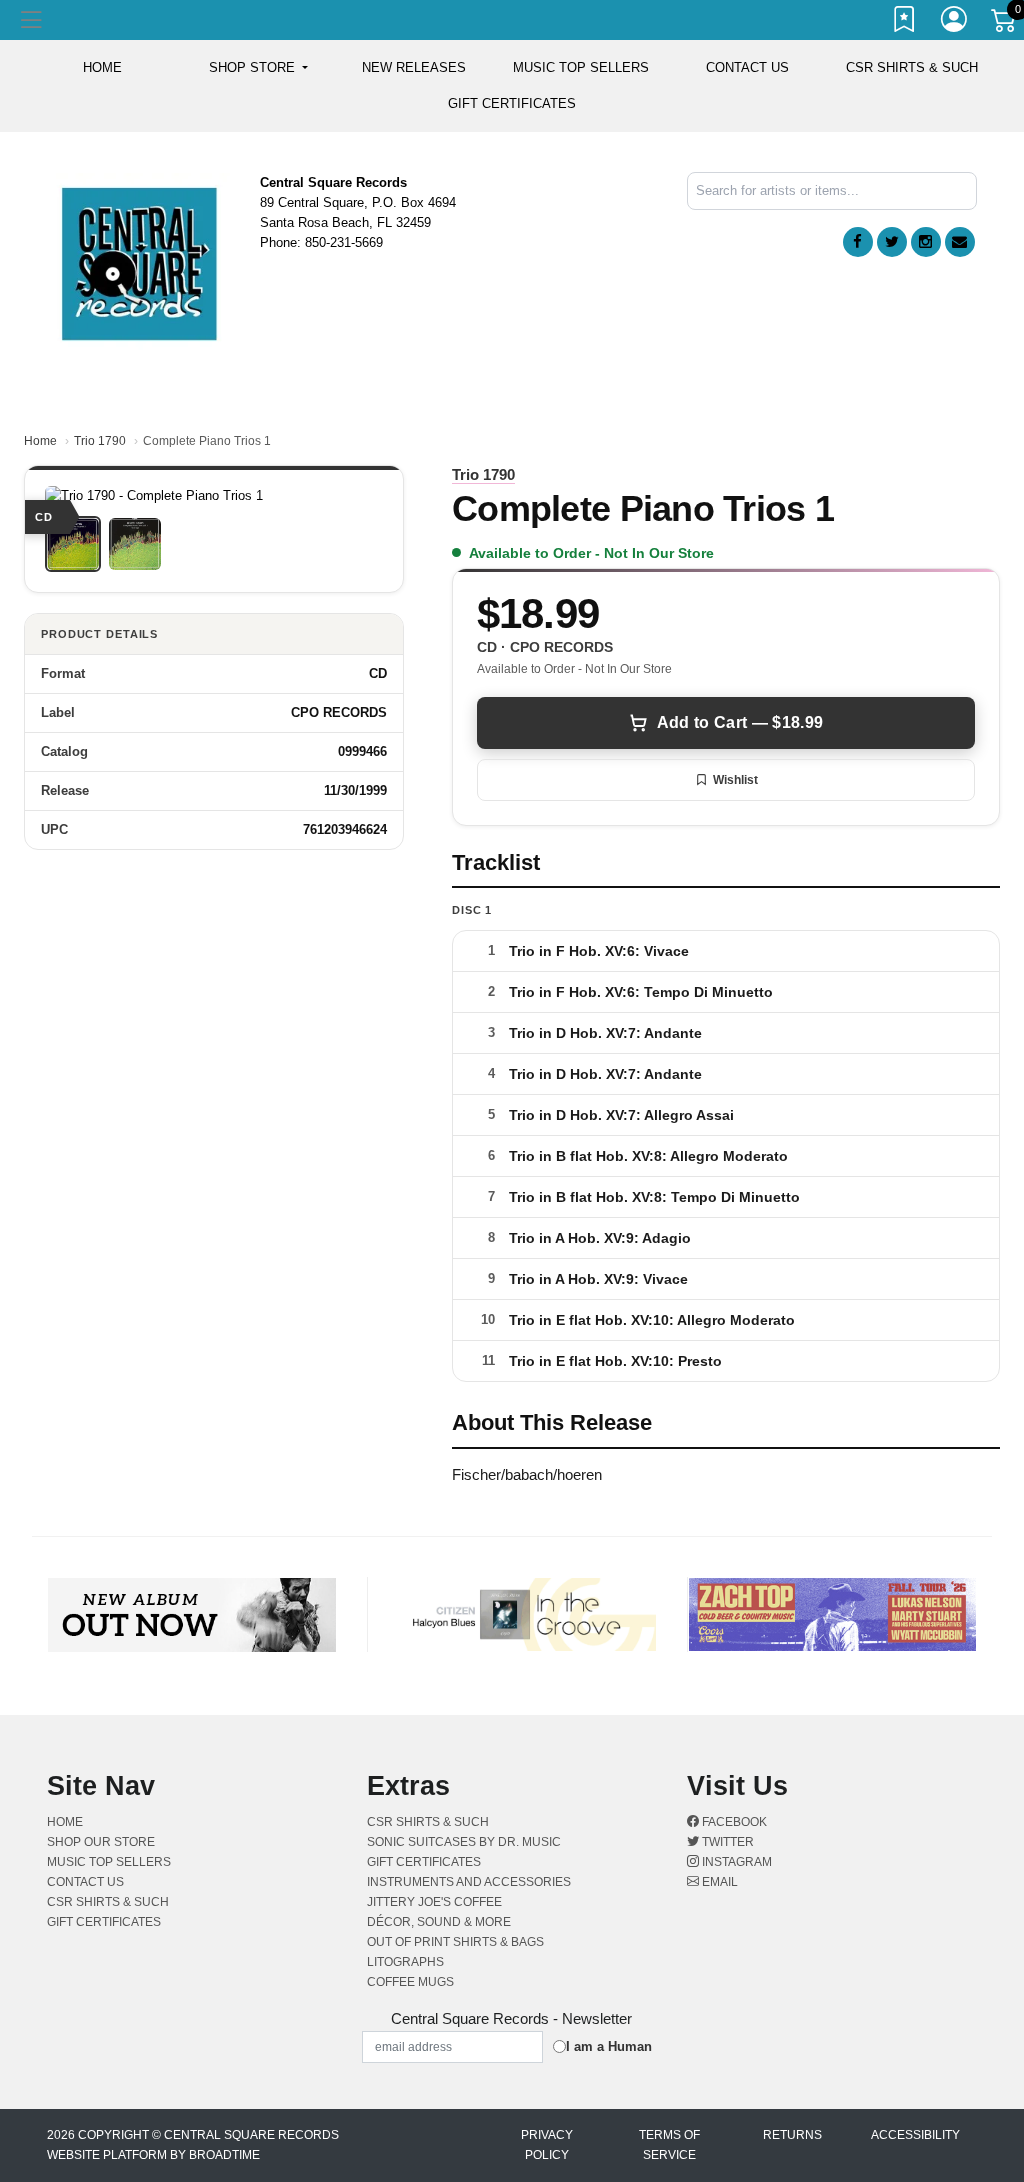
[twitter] (892, 242)
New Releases (414, 67)
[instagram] (926, 242)
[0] (1005, 24)
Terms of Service (669, 2145)
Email (718, 1882)
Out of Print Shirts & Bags (455, 1942)
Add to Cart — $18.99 (740, 722)
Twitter (726, 1842)
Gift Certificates (512, 103)
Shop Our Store (101, 1842)
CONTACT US (747, 67)
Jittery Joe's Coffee (434, 1902)
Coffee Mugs (410, 1982)
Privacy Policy (547, 2145)
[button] (258, 68)
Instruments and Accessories (469, 1882)
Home (40, 441)
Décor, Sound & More (439, 1922)
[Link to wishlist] (905, 23)
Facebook (733, 1822)
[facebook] (858, 242)
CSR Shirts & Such (912, 67)
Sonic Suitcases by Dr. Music (464, 1842)
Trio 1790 (100, 441)
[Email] (960, 242)
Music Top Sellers (581, 67)
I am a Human (609, 2046)
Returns (792, 2135)
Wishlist (735, 780)
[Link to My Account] (955, 23)
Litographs (405, 1962)
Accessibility (915, 2135)
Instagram (735, 1862)
